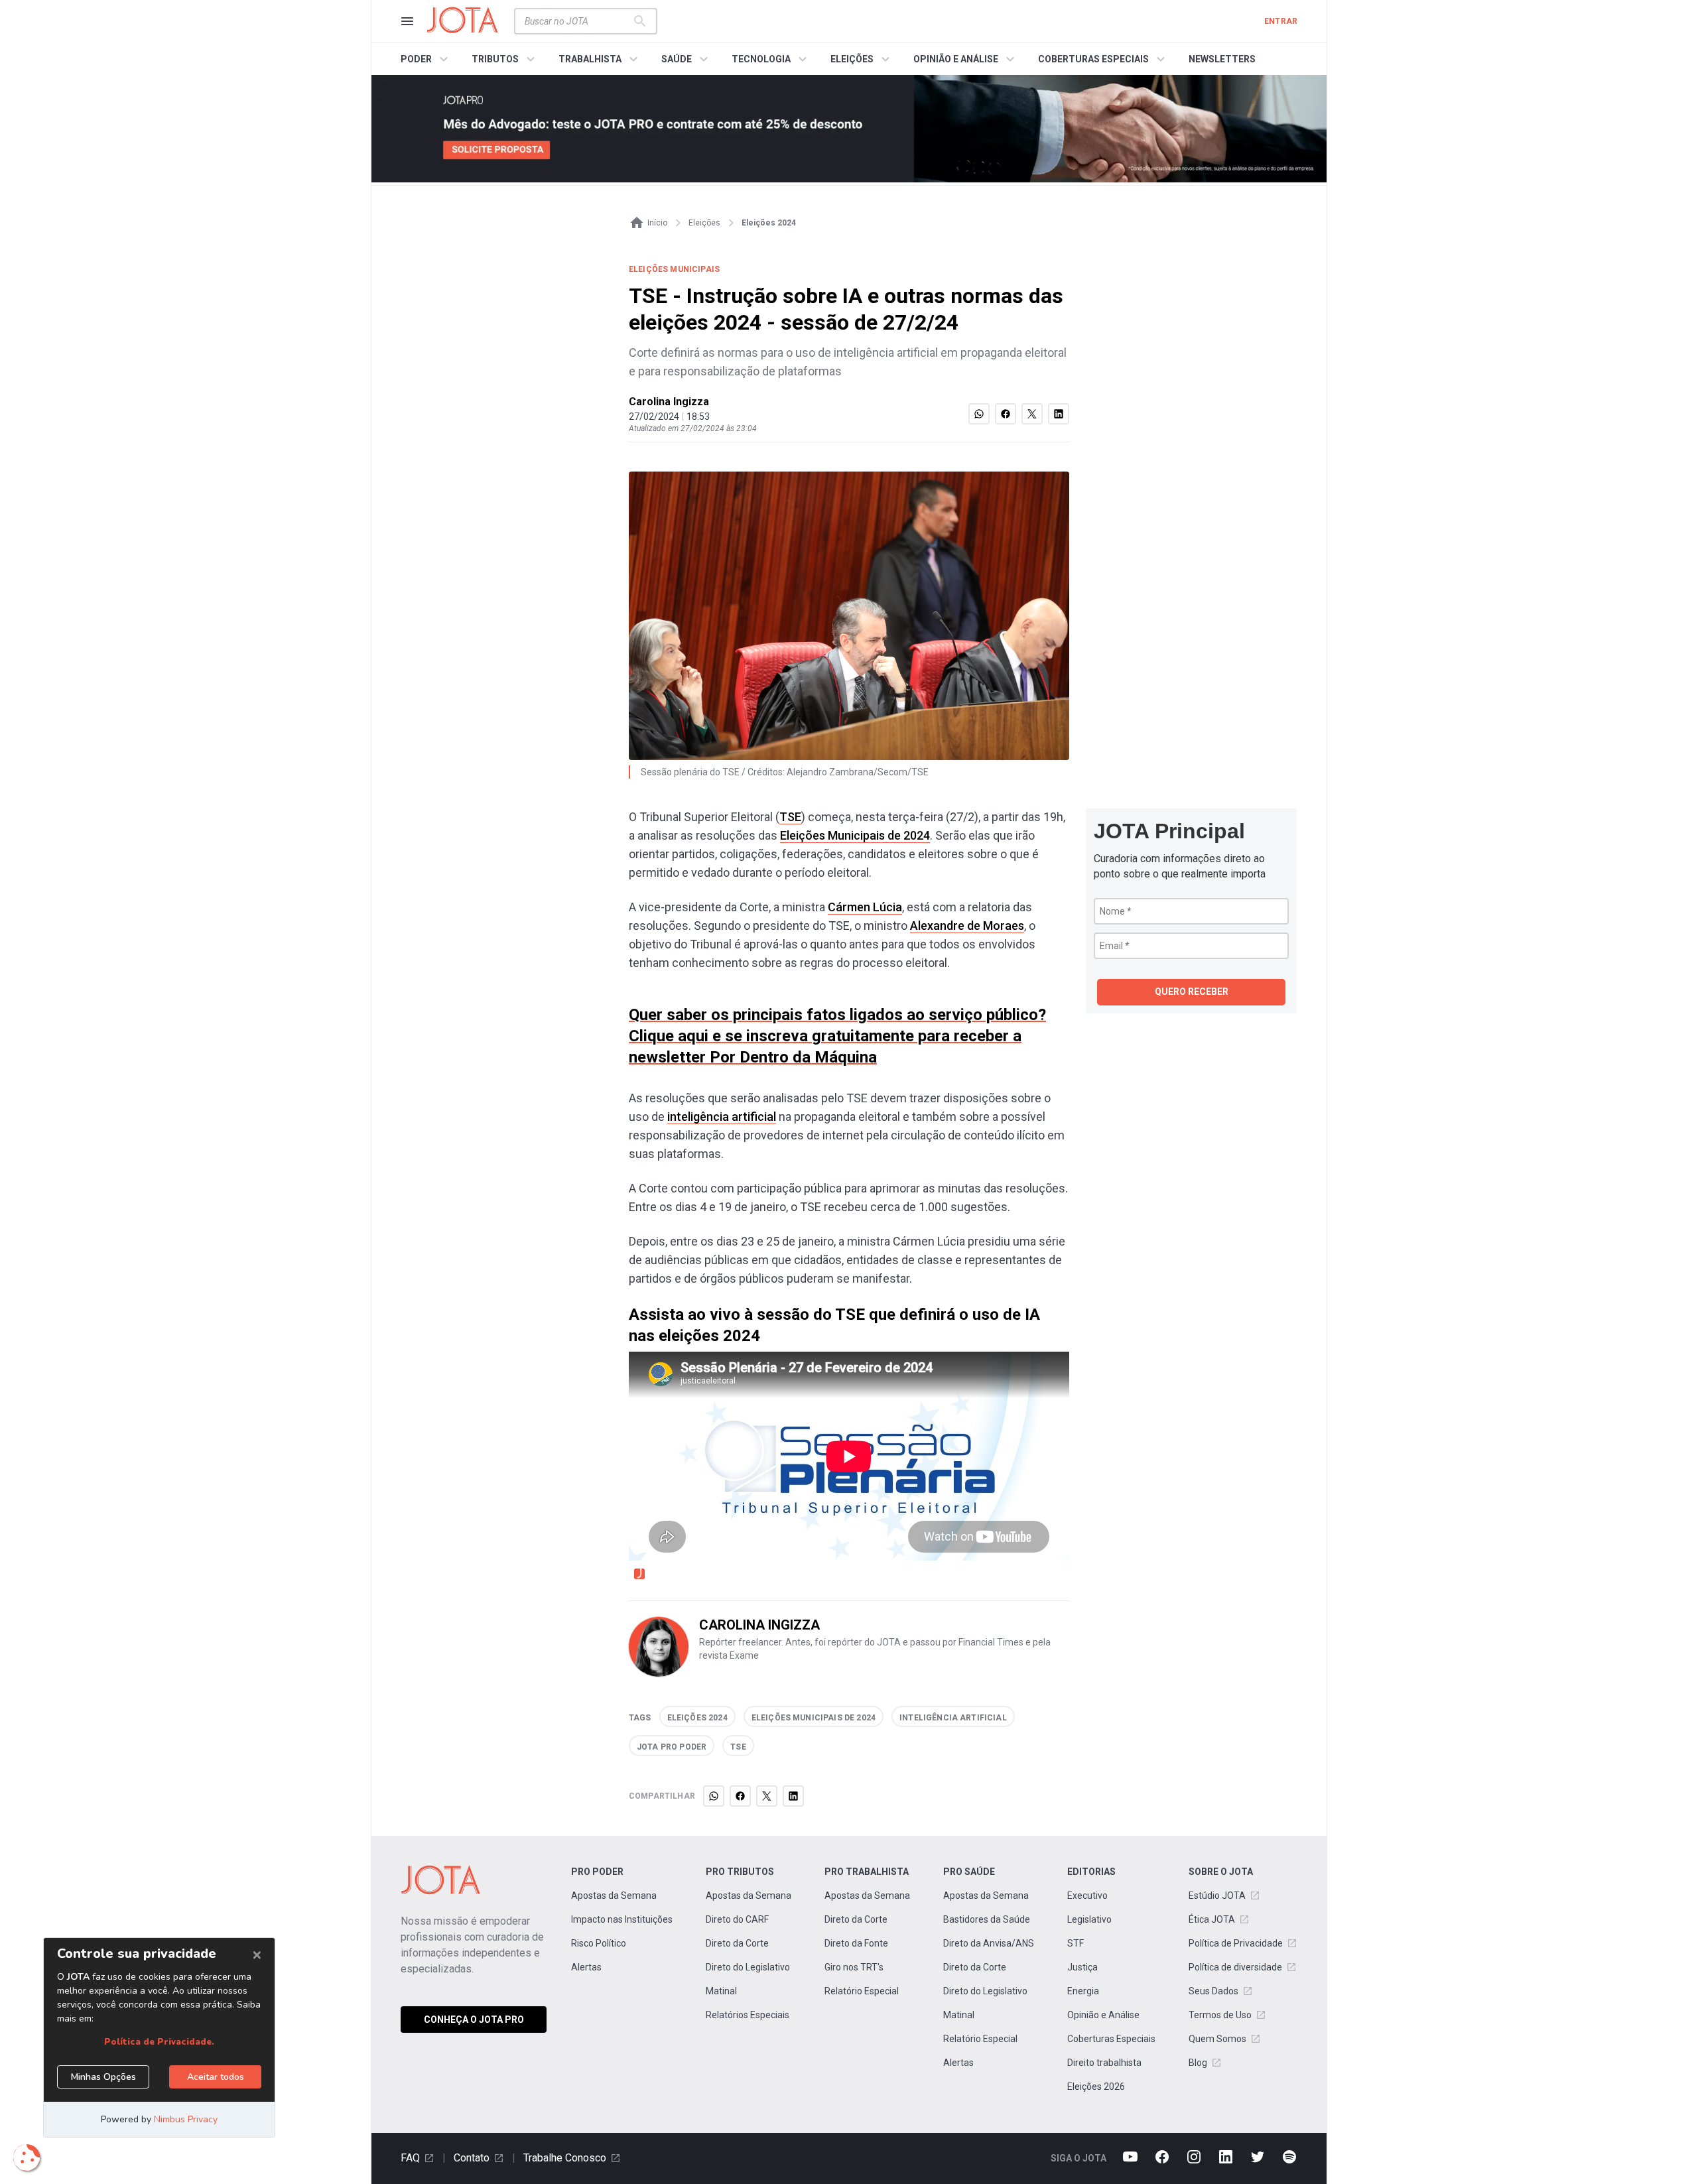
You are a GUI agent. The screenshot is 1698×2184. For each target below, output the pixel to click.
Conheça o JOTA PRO (474, 2020)
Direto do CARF (737, 1919)
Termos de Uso (1220, 2015)
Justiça (1082, 1967)
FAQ (410, 2158)
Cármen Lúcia (865, 907)
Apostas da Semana (614, 1895)
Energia (1083, 1991)
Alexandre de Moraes (967, 926)
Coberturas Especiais (1111, 2039)
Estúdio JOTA (1217, 1895)
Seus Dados (1213, 1991)
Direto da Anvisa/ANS (989, 1943)
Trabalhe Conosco (565, 2158)
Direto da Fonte (856, 1943)
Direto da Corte (737, 1943)
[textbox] (578, 21)
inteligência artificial (722, 1117)
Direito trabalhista (1104, 2063)
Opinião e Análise (1103, 2015)
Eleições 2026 (1096, 2087)
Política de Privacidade (1236, 1943)
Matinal (721, 1991)
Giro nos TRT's (854, 1967)
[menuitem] (426, 59)
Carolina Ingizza (669, 402)
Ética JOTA (1212, 1919)
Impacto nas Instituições (622, 1919)
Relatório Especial (862, 1991)
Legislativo (1089, 1919)
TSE (790, 817)
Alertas (586, 1967)
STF (1076, 1943)
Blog (1198, 2063)
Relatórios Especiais (748, 2015)
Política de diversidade (1235, 1967)
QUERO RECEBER (1192, 992)
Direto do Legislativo (748, 1967)
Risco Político (599, 1943)
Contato (472, 2158)
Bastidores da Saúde (987, 1919)
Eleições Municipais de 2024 (855, 835)
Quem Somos (1217, 2039)
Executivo (1087, 1895)
